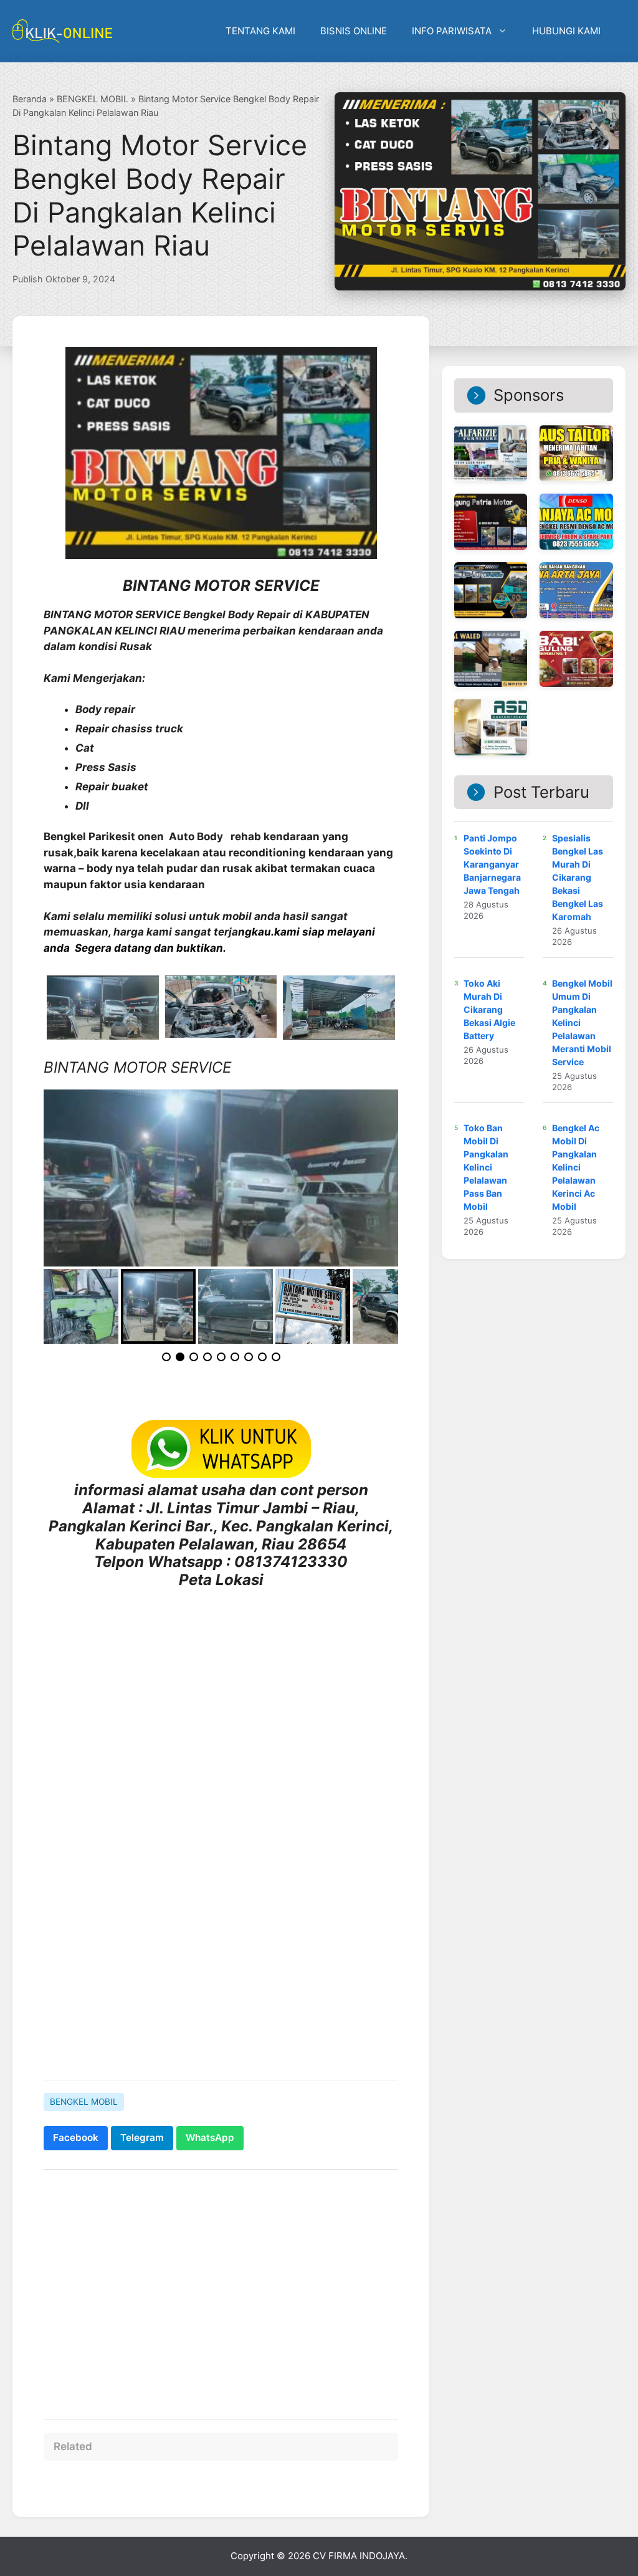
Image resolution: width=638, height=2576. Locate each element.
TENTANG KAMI (260, 31)
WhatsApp (210, 2138)
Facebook (76, 2138)
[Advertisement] (221, 1974)
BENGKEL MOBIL (93, 99)
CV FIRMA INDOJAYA (359, 2556)
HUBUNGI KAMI (566, 31)
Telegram (142, 2138)
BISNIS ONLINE (354, 31)
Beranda (30, 99)
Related (73, 2446)
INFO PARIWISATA (452, 31)
